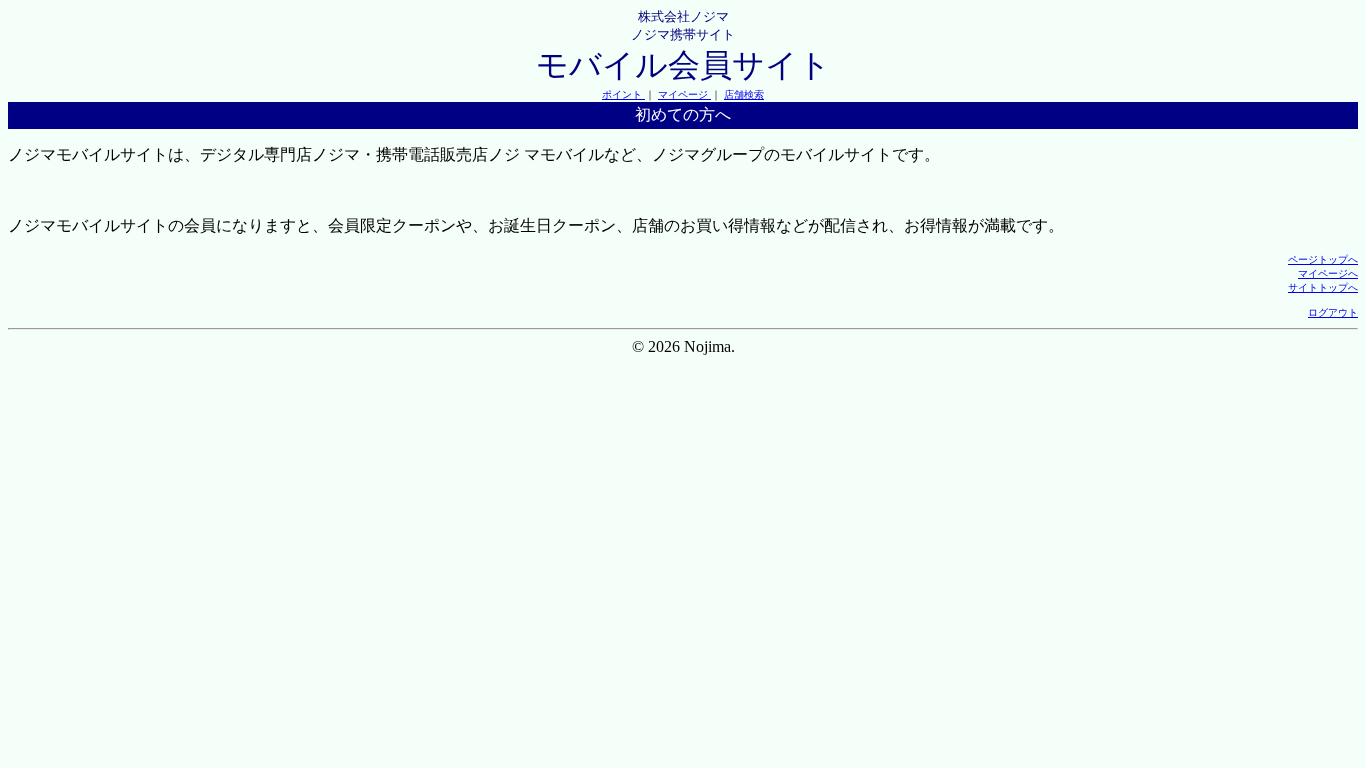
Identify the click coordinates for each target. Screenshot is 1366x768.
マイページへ (1328, 273)
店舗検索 (744, 94)
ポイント (623, 94)
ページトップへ (1323, 259)
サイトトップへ (1323, 287)
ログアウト (1333, 312)
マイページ (684, 94)
